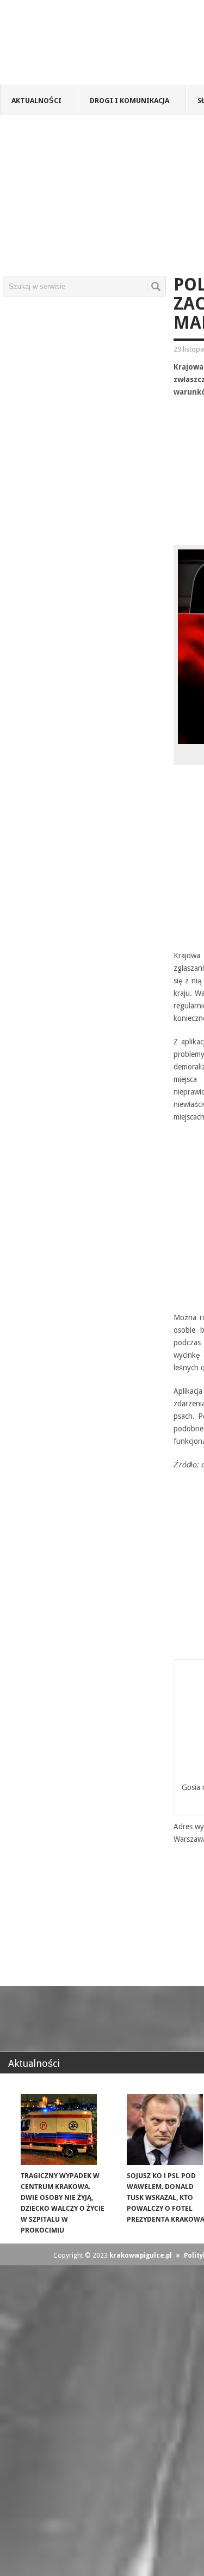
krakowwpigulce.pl (141, 2255)
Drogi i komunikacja (129, 101)
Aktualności (36, 101)
